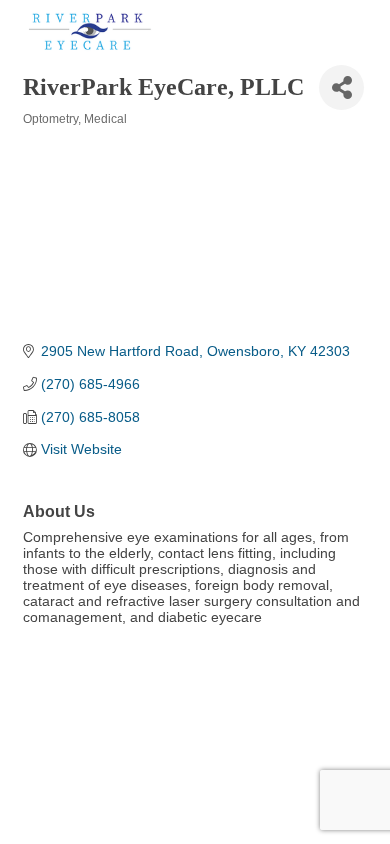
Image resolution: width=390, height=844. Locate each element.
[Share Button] (341, 87)
